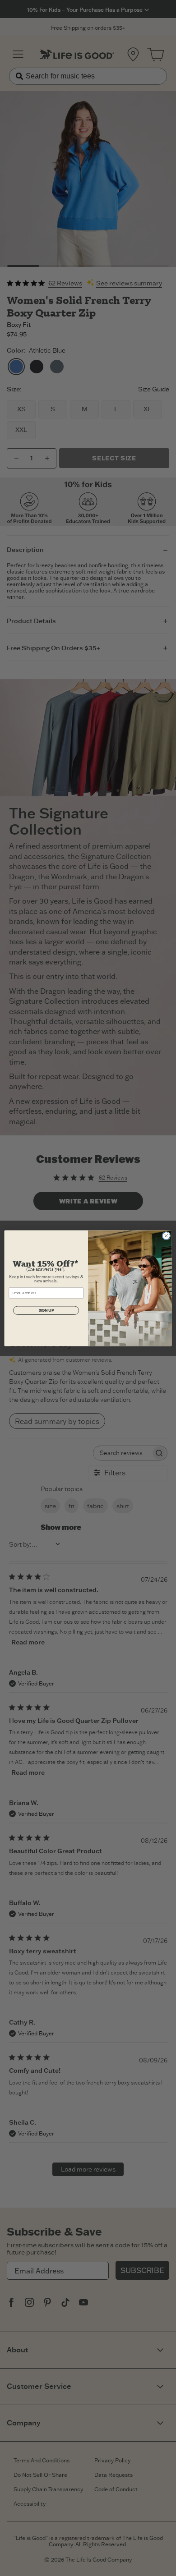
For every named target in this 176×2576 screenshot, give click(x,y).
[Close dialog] (166, 1236)
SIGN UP (46, 1310)
